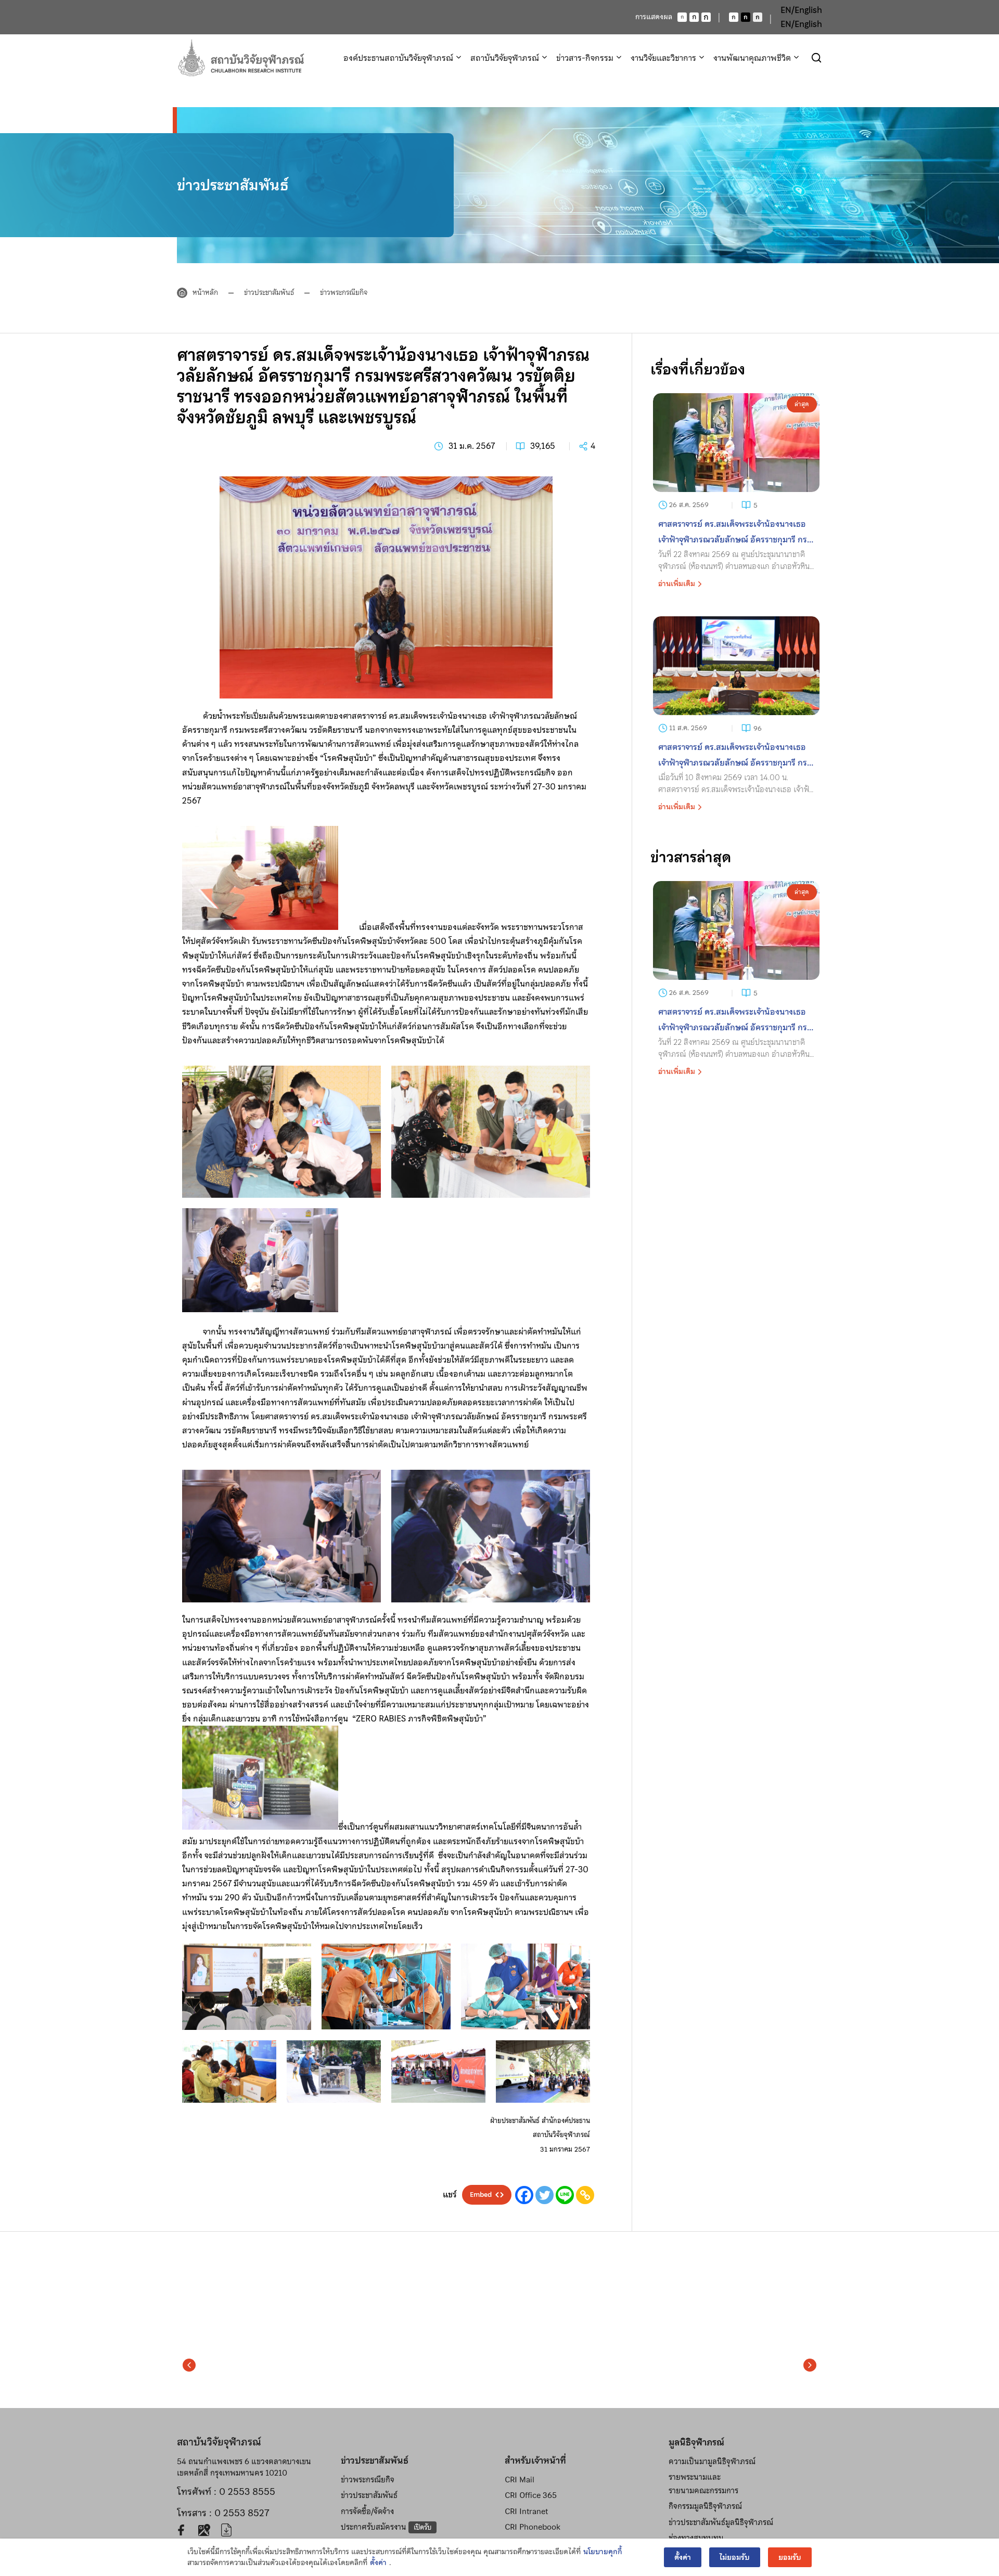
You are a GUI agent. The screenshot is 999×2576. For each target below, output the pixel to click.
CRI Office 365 (531, 2495)
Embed (481, 2195)
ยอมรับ (790, 2557)
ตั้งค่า (378, 2563)
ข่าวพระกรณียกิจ (344, 292)
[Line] (565, 2195)
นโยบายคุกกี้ (603, 2552)
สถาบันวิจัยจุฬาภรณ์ (505, 58)
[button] (189, 2365)
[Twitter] (545, 2195)
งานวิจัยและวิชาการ (663, 58)
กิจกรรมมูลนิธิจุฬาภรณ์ (705, 2506)
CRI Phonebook (533, 2527)
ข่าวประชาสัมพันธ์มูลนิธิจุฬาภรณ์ (721, 2522)
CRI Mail (520, 2480)
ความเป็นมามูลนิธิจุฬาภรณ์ (712, 2462)
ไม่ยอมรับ (735, 2557)
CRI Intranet (526, 2512)
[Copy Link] (585, 2195)
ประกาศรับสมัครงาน (386, 2527)
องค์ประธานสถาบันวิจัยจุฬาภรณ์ (398, 58)
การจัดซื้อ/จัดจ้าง (367, 2512)
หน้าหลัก (205, 292)
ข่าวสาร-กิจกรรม (585, 58)
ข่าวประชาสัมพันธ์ (269, 292)
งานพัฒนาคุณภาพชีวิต (752, 58)
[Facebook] (524, 2195)
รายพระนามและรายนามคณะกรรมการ (703, 2484)
